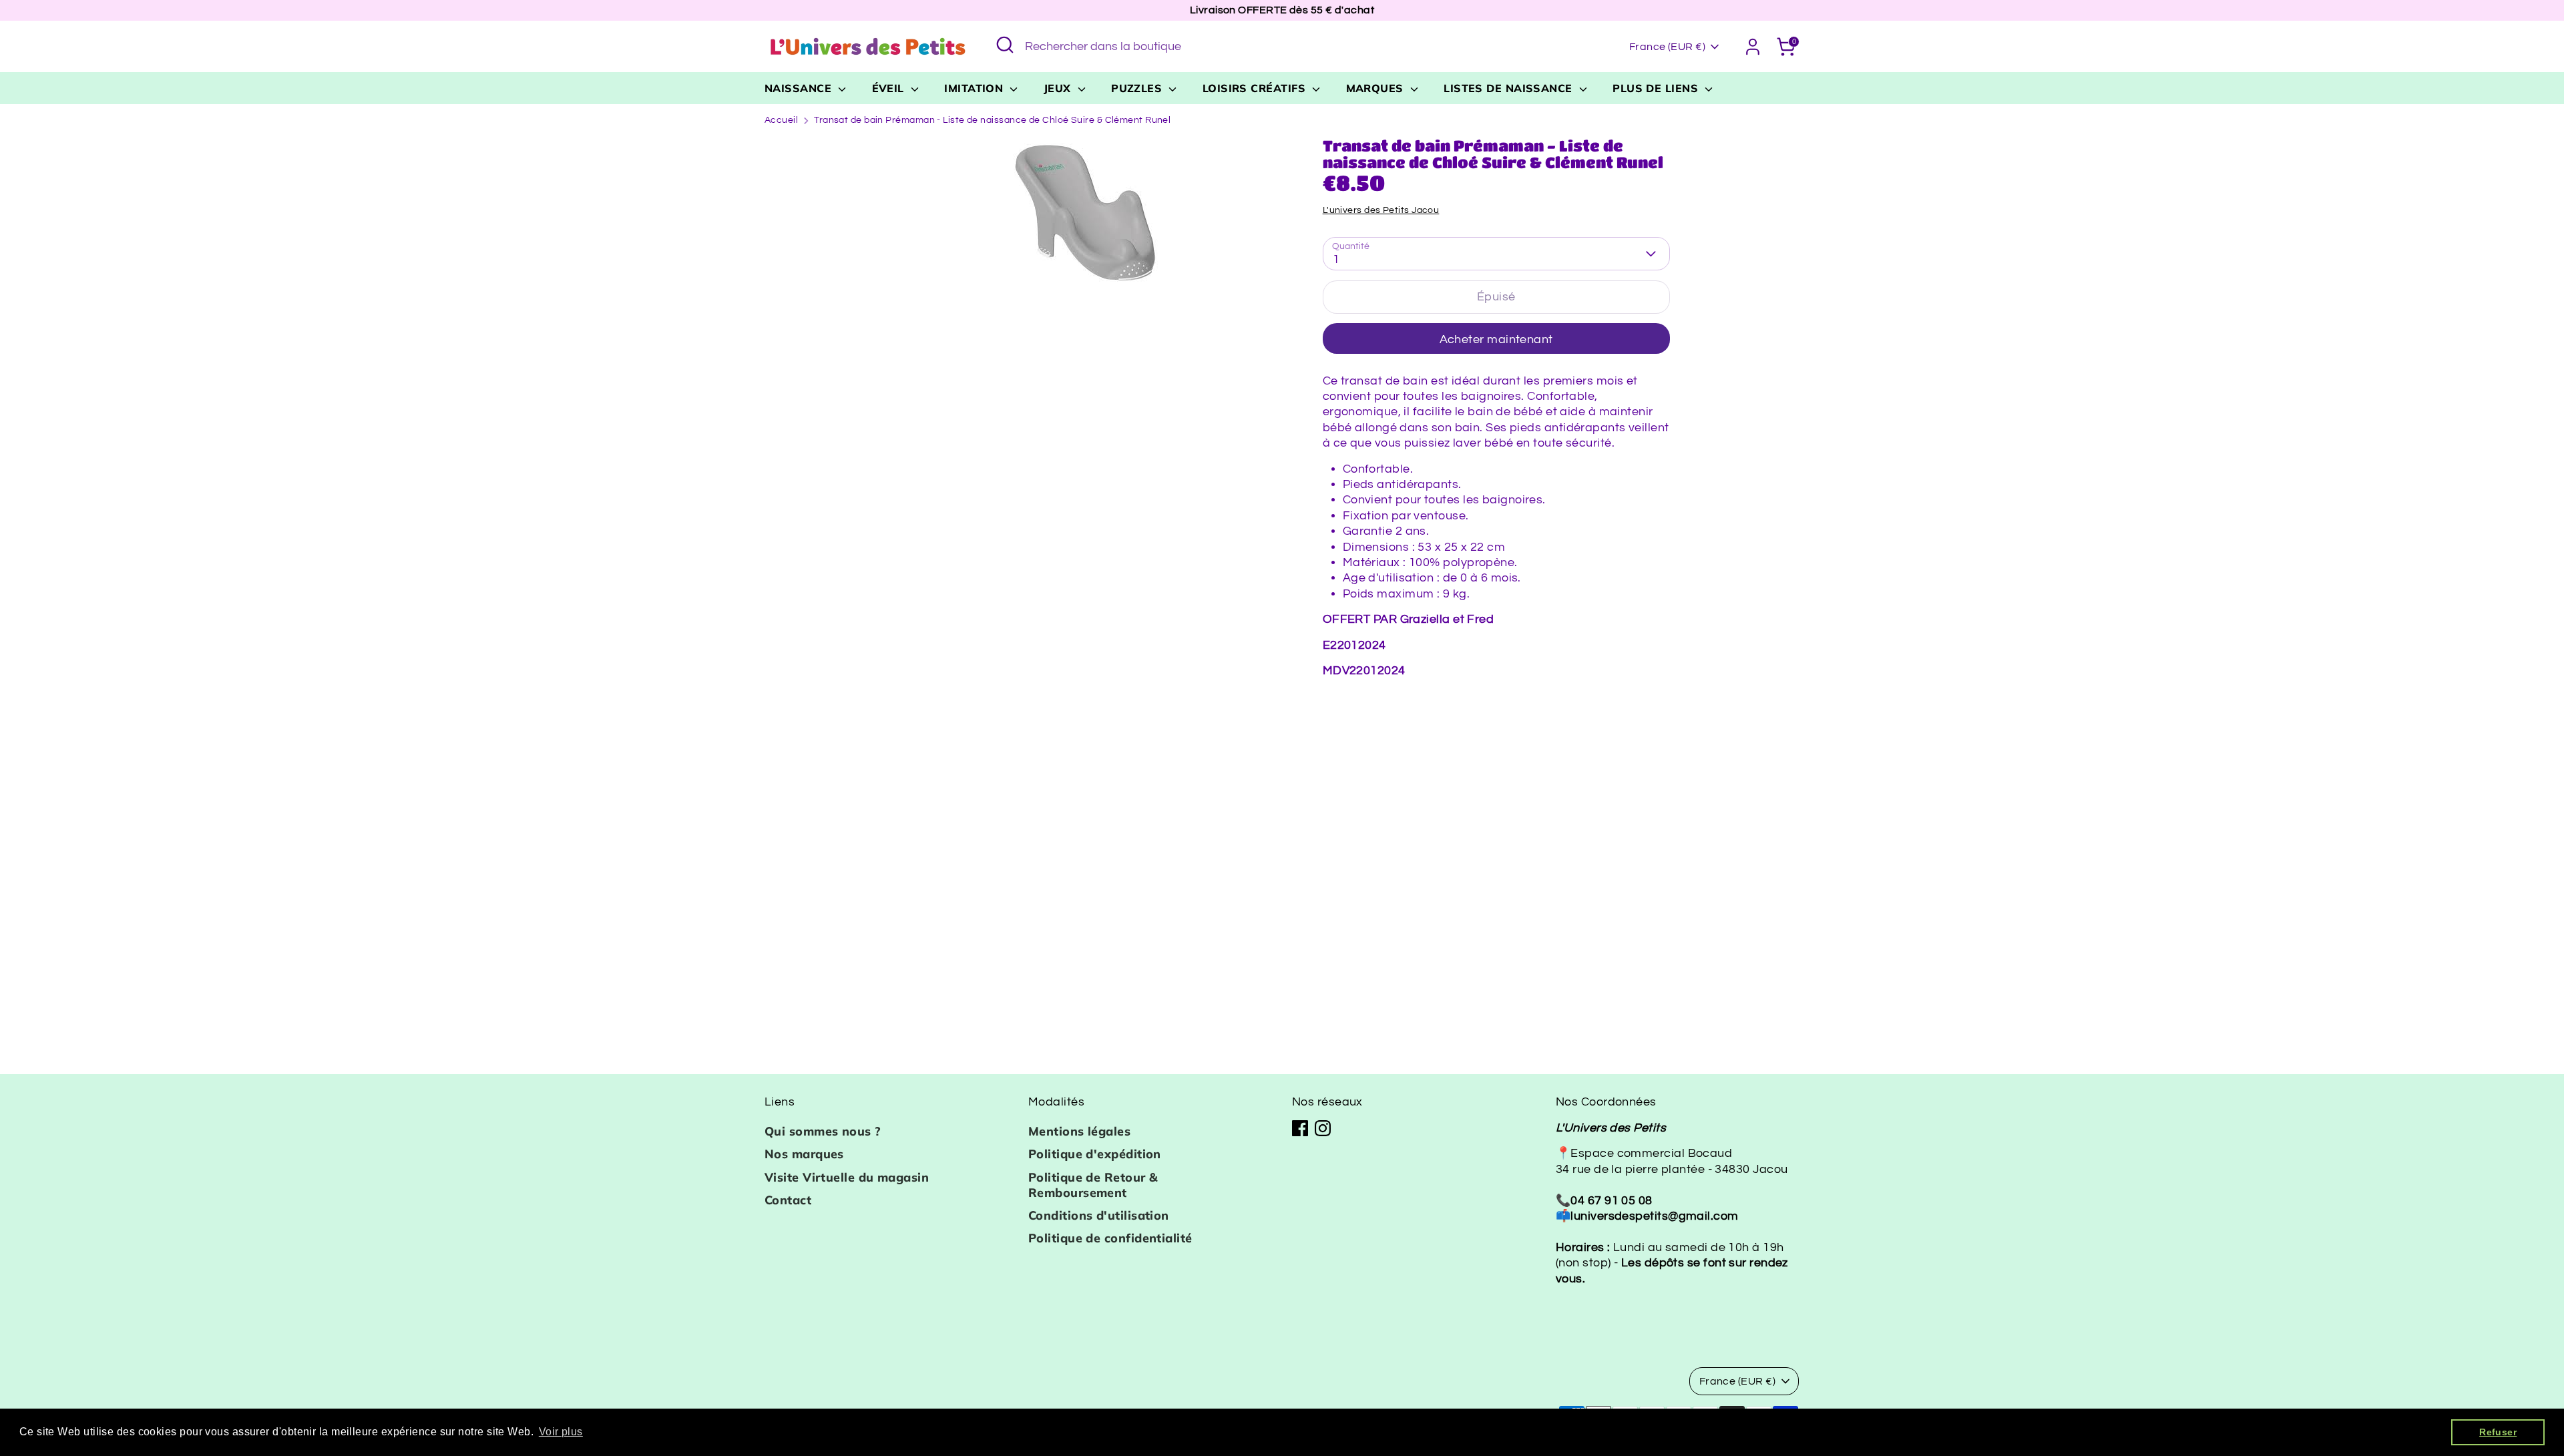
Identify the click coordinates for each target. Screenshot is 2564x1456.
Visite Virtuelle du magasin (847, 1177)
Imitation (976, 88)
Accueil (781, 120)
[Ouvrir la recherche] (1005, 45)
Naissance (800, 88)
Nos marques (804, 1154)
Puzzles (1138, 88)
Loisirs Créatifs (1256, 88)
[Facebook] (1300, 1128)
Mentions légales (1079, 1131)
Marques (1377, 88)
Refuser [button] (2498, 1432)
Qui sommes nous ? (823, 1131)
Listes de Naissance (1510, 88)
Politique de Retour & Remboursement (1093, 1185)
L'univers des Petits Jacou (1381, 210)
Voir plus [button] (561, 1432)
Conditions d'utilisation (1099, 1215)
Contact (788, 1200)
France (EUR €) (1667, 47)
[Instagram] (1323, 1128)
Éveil (890, 88)
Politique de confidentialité (1110, 1238)
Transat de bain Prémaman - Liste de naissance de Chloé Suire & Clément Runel (992, 120)
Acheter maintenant (1496, 339)
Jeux (1059, 88)
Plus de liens (1657, 88)
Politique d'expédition (1095, 1154)
